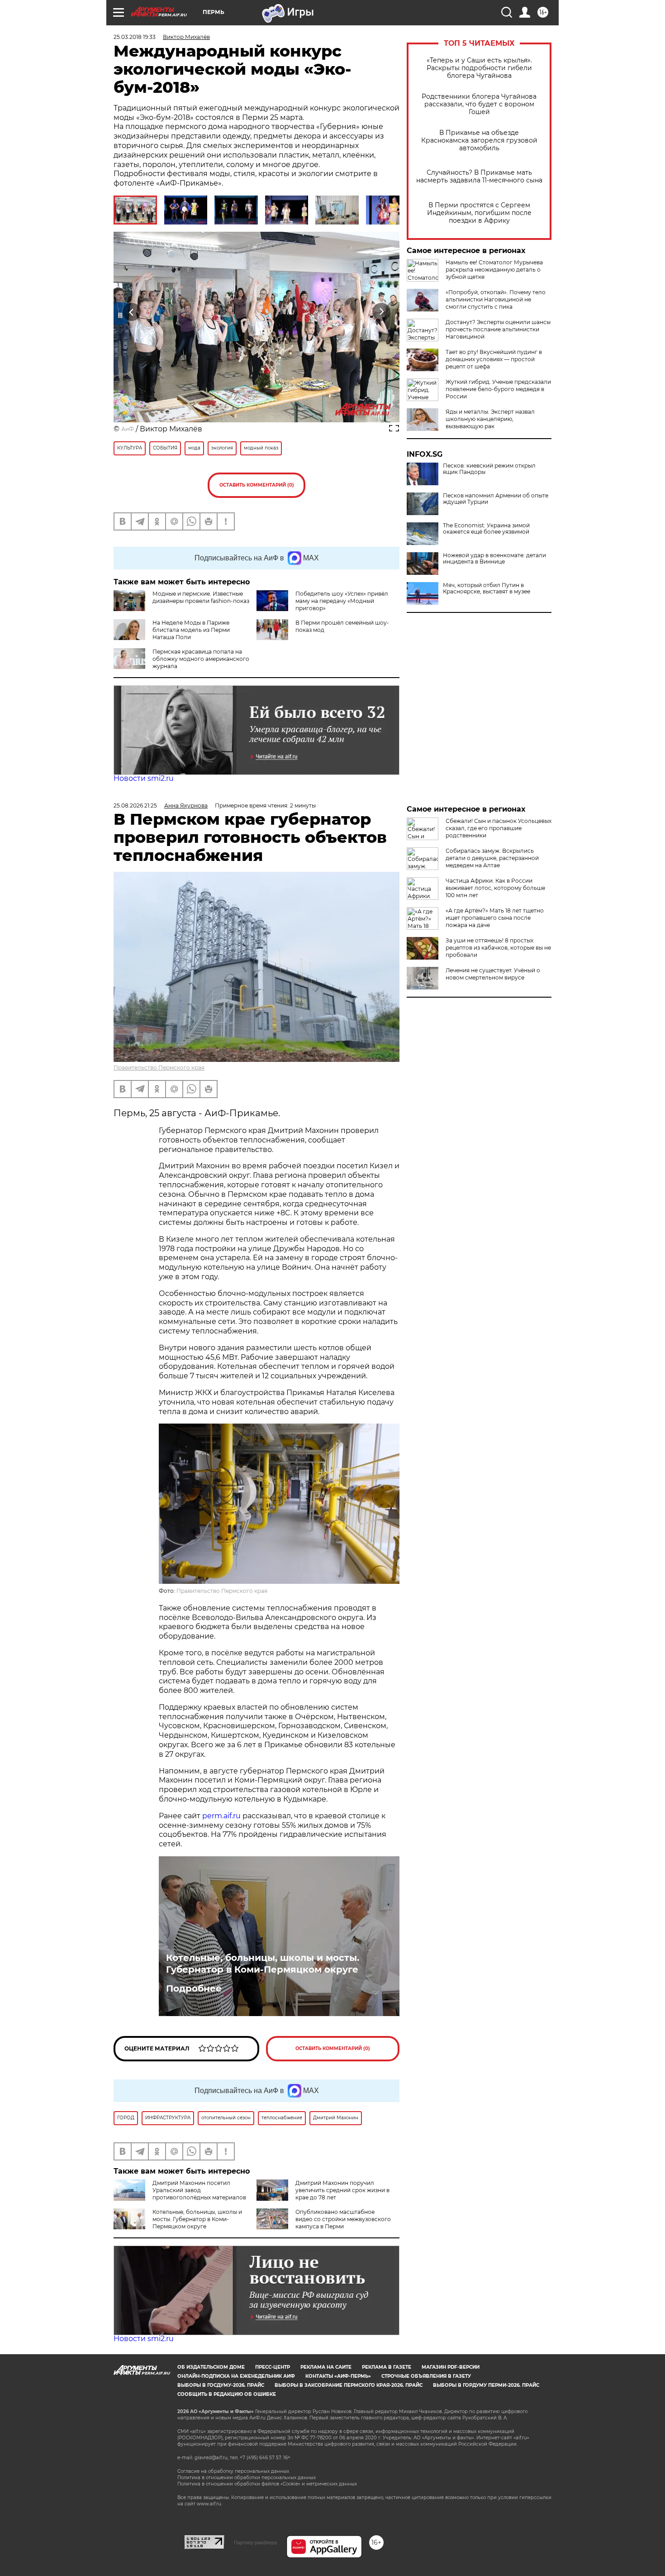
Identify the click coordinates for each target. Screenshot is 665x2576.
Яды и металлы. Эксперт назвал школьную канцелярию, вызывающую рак (490, 419)
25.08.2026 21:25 (135, 805)
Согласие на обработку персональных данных (233, 2471)
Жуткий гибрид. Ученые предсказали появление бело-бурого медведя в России (498, 389)
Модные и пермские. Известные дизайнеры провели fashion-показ (201, 597)
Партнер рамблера (255, 2543)
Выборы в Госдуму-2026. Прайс (221, 2385)
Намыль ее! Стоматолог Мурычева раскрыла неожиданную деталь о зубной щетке (494, 270)
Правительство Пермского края (159, 1068)
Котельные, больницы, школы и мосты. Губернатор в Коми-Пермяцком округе (263, 1964)
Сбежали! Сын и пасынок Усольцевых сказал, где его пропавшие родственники (499, 828)
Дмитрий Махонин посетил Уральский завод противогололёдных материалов (199, 2190)
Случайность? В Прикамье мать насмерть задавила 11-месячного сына (479, 177)
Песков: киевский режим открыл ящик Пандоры (489, 469)
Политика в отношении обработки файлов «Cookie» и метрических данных (267, 2484)
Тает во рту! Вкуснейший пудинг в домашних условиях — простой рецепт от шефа (494, 359)
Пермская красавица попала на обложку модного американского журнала (201, 659)
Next (382, 312)
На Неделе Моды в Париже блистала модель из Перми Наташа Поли (191, 630)
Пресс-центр (273, 2367)
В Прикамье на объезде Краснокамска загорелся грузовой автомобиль (479, 141)
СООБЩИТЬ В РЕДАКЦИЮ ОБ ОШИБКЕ (227, 2394)
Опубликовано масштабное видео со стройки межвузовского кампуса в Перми (343, 2219)
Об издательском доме (211, 2367)
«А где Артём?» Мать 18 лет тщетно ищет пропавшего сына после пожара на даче (495, 918)
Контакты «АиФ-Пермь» (338, 2376)
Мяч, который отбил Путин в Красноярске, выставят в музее (487, 588)
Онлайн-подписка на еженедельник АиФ (236, 2376)
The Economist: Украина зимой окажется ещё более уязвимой (486, 529)
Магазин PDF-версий (451, 2367)
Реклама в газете (387, 2367)
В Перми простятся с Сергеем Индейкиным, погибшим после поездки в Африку (479, 213)
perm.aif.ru (221, 1816)
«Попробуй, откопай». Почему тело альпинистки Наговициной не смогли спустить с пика (496, 299)
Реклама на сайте (326, 2367)
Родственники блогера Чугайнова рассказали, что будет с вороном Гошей (479, 104)
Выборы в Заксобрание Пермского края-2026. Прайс (349, 2385)
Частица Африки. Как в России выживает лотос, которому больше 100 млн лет (495, 888)
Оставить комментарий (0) (257, 485)
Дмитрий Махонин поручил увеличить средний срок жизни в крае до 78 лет (342, 2190)
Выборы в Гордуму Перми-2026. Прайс (486, 2385)
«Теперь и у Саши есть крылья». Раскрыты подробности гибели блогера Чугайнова (479, 68)
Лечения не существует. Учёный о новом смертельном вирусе (493, 974)
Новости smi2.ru (144, 778)
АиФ (128, 429)
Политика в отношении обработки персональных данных (247, 2478)
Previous (132, 312)
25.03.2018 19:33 (135, 37)
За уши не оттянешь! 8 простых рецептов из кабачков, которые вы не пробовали (498, 948)
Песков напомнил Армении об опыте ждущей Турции (496, 499)
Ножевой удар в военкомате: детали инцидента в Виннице (494, 559)
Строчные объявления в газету (426, 2376)
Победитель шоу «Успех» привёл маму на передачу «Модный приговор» (342, 601)
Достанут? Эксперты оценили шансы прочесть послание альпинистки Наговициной (498, 329)
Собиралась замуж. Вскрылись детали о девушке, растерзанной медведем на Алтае (492, 858)
